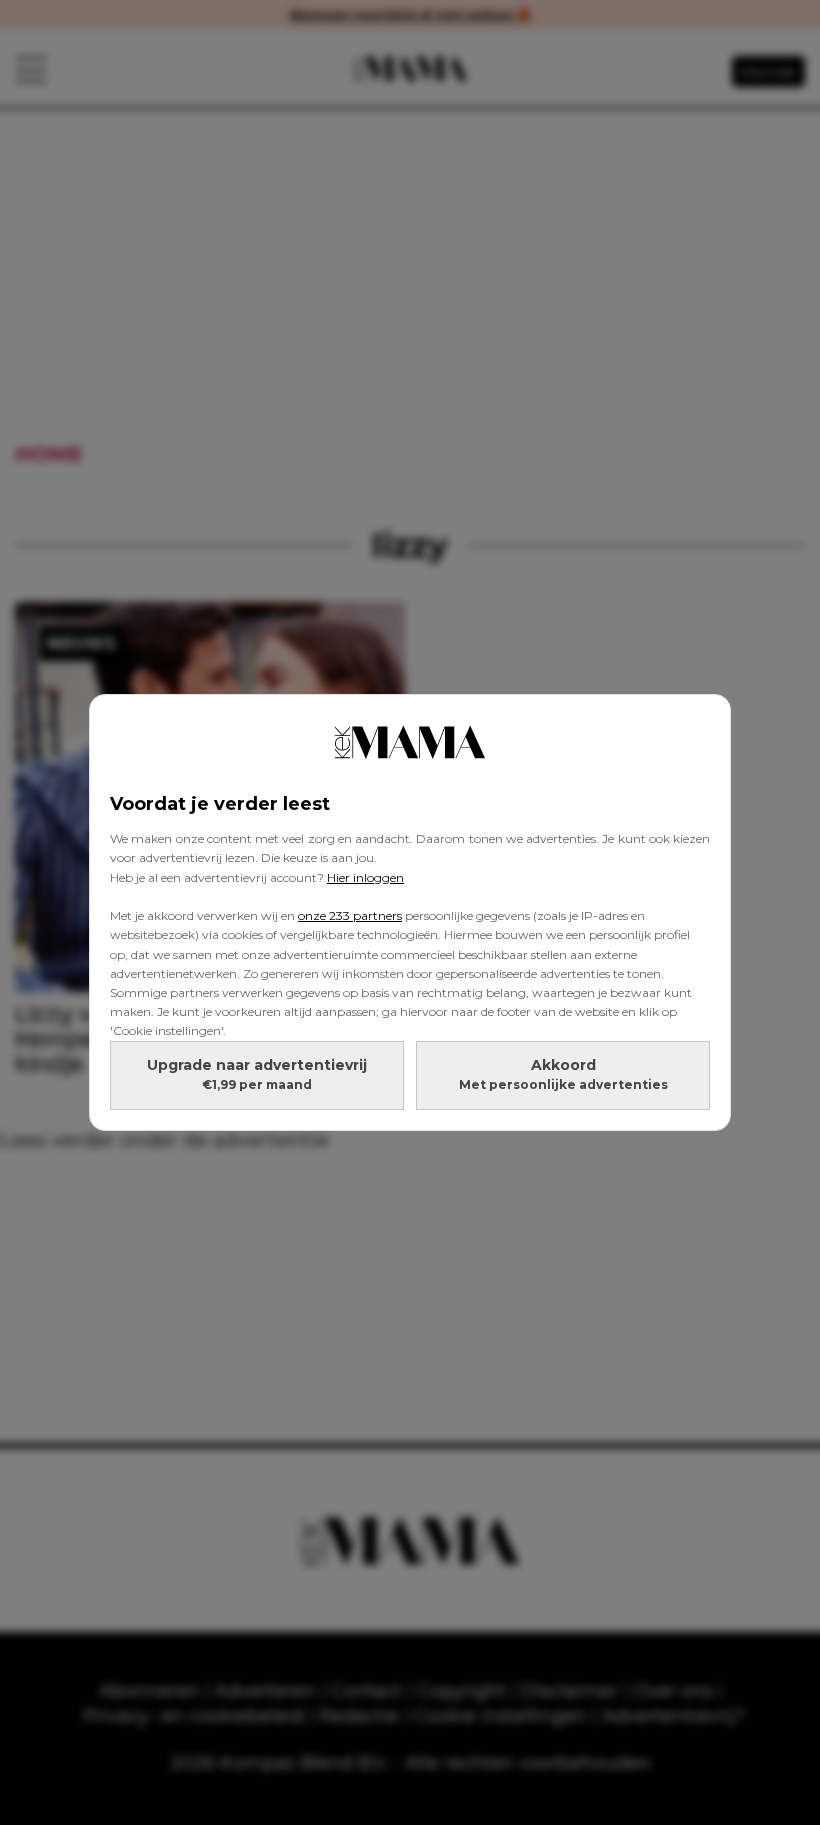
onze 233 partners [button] (350, 915)
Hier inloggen (365, 877)
